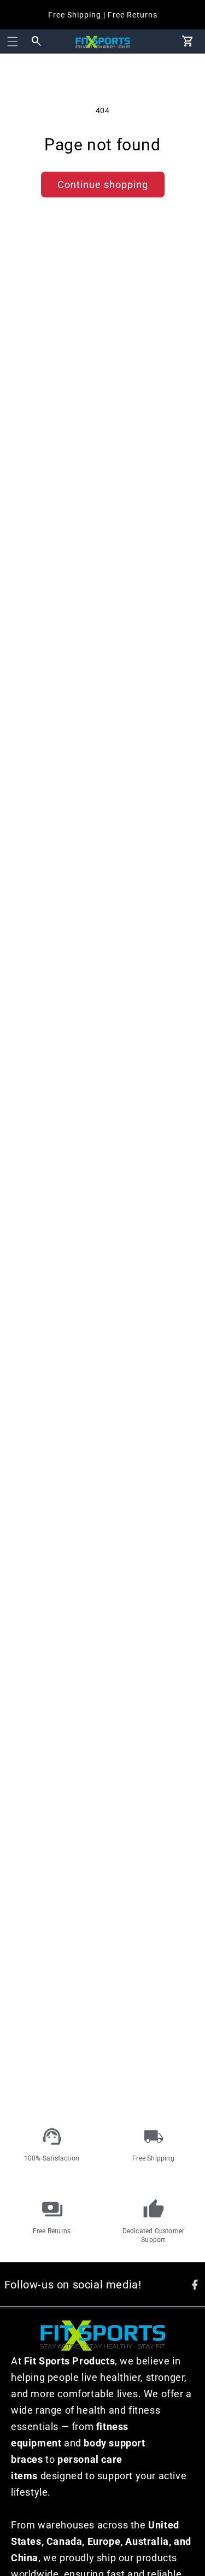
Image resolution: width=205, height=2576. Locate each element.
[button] (13, 42)
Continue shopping (103, 185)
